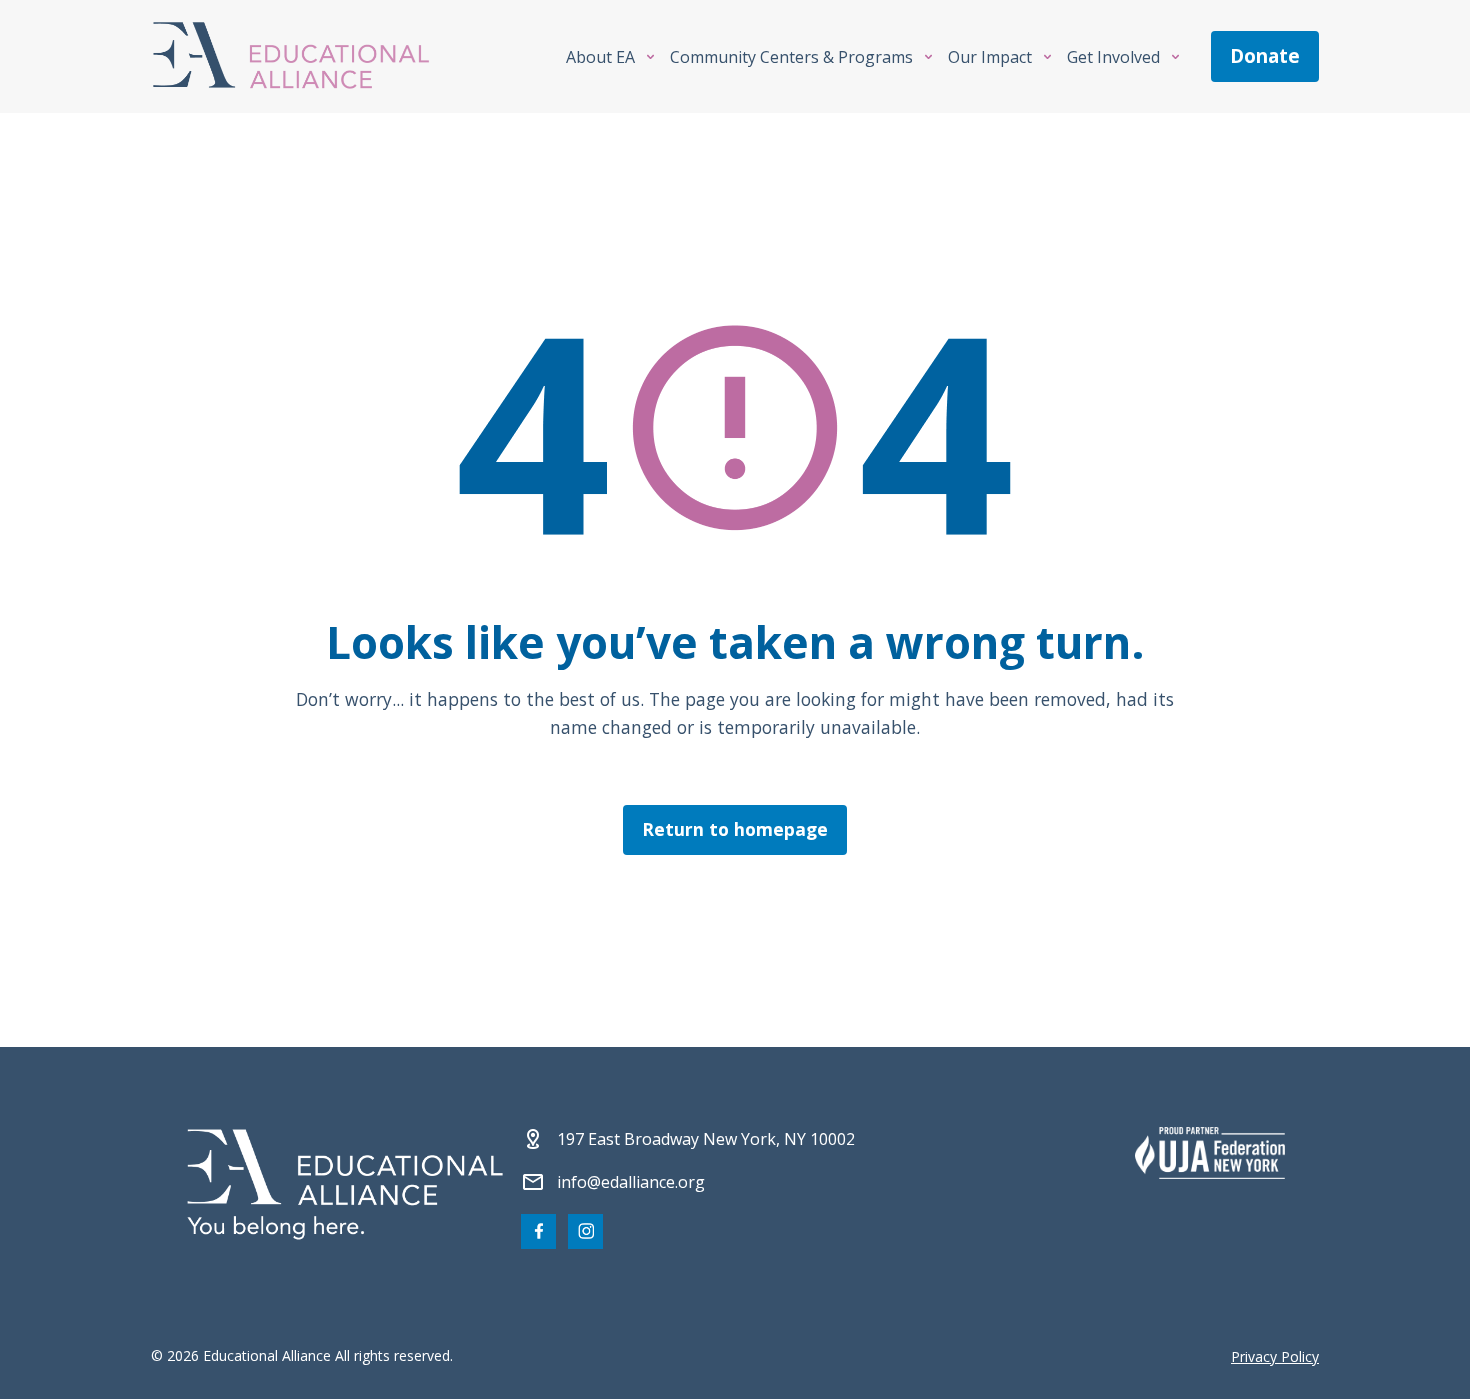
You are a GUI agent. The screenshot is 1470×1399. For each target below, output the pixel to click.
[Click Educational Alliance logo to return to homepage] (291, 56)
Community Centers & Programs (791, 57)
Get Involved (1113, 57)
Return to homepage (735, 829)
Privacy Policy (1275, 1356)
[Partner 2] (1210, 1153)
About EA (600, 57)
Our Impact (990, 57)
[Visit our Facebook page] (538, 1231)
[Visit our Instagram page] (585, 1231)
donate (1265, 56)
